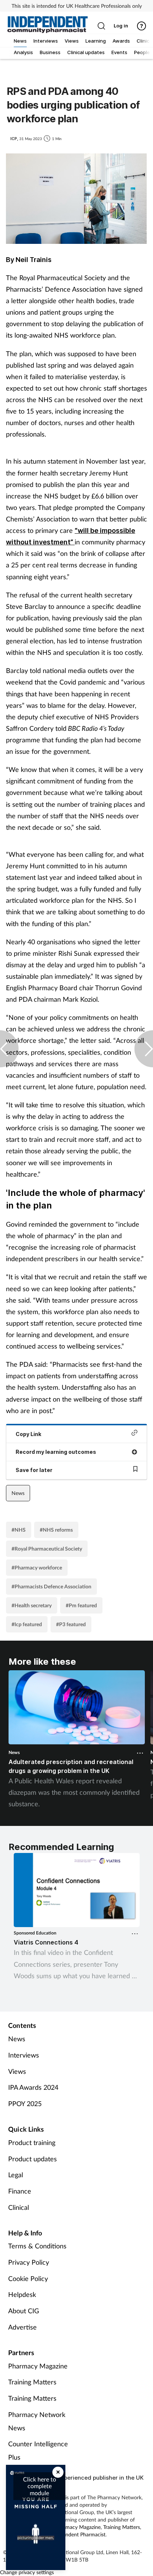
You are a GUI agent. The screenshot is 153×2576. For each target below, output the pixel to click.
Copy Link (28, 1434)
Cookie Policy (28, 2278)
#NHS (19, 1530)
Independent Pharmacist (78, 2534)
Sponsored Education (35, 1933)
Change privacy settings (27, 2572)
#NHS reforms (56, 1530)
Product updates (32, 2159)
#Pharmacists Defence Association (51, 1586)
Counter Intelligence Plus (38, 2450)
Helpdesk (22, 2294)
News (18, 1493)
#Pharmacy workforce (37, 1567)
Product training (32, 2142)
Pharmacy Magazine (38, 2366)
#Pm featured (81, 1605)
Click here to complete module (40, 2486)
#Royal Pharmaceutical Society (47, 1549)
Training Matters (32, 2382)
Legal (16, 2175)
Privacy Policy (29, 2262)
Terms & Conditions (37, 2246)
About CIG (24, 2311)
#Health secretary (32, 1605)
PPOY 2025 (25, 2103)
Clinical (19, 2207)
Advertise (22, 2327)
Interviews (24, 2055)
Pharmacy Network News (37, 2421)
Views (17, 2071)
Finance (20, 2191)
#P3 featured (71, 1624)
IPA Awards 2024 (33, 2087)
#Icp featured (27, 1624)
